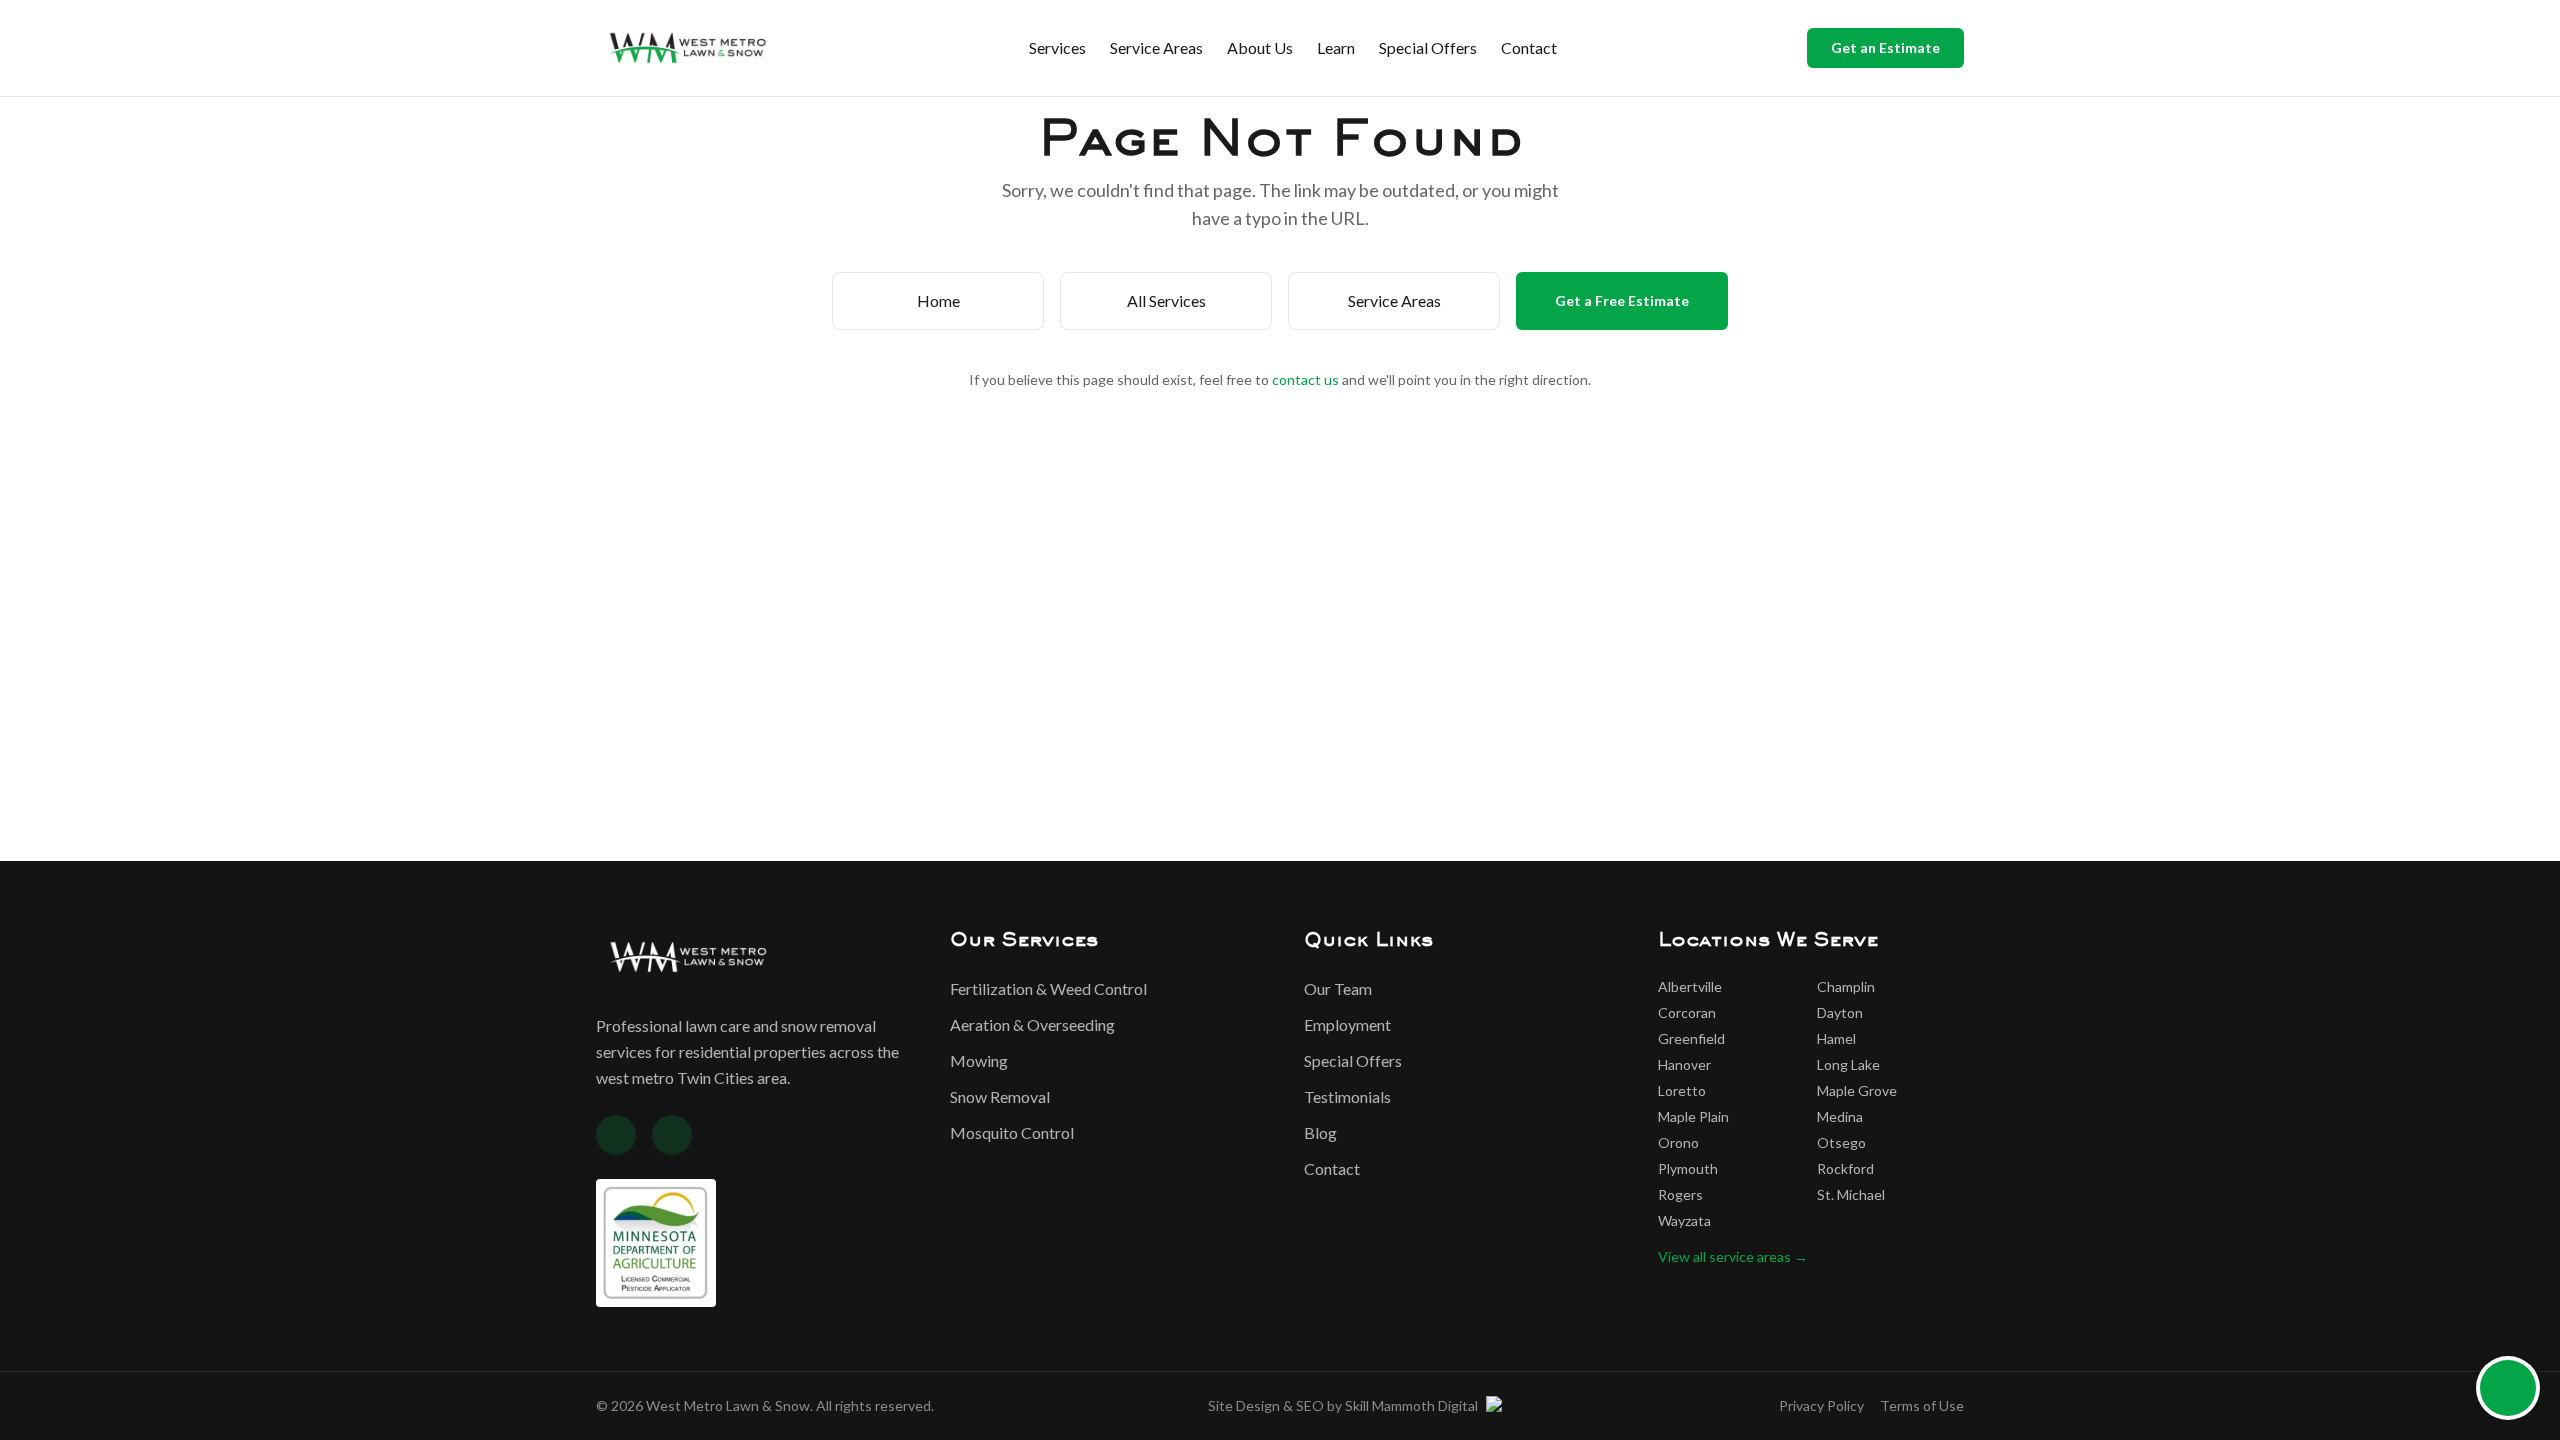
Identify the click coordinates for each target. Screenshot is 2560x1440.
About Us (1260, 47)
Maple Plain (1693, 1116)
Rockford (1845, 1168)
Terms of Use (1922, 1405)
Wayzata (1684, 1220)
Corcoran (1687, 1012)
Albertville (1690, 986)
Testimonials (1347, 1096)
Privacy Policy (1821, 1405)
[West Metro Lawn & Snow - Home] (687, 48)
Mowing (979, 1060)
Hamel (1836, 1038)
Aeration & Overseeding (1032, 1024)
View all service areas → (1733, 1256)
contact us (1305, 379)
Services (1057, 47)
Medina (1840, 1116)
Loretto (1682, 1090)
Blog (1320, 1132)
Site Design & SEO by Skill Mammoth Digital (1343, 1405)
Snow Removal (1000, 1096)
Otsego (1841, 1142)
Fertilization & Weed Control (1048, 988)
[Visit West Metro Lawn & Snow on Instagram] (672, 1135)
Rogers (1680, 1194)
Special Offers (1428, 47)
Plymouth (1688, 1168)
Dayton (1840, 1012)
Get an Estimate (1885, 47)
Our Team (1338, 988)
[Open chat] (2508, 1388)
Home (938, 300)
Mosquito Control (1012, 1132)
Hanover (1684, 1064)
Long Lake (1848, 1064)
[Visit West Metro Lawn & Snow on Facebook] (616, 1135)
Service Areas (1156, 47)
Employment (1347, 1024)
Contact (1529, 47)
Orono (1678, 1142)
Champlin (1846, 986)
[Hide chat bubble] (2532, 1364)
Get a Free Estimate (1622, 300)
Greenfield (1691, 1038)
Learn (1336, 47)
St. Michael (1851, 1194)
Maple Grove (1857, 1090)
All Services (1166, 300)
